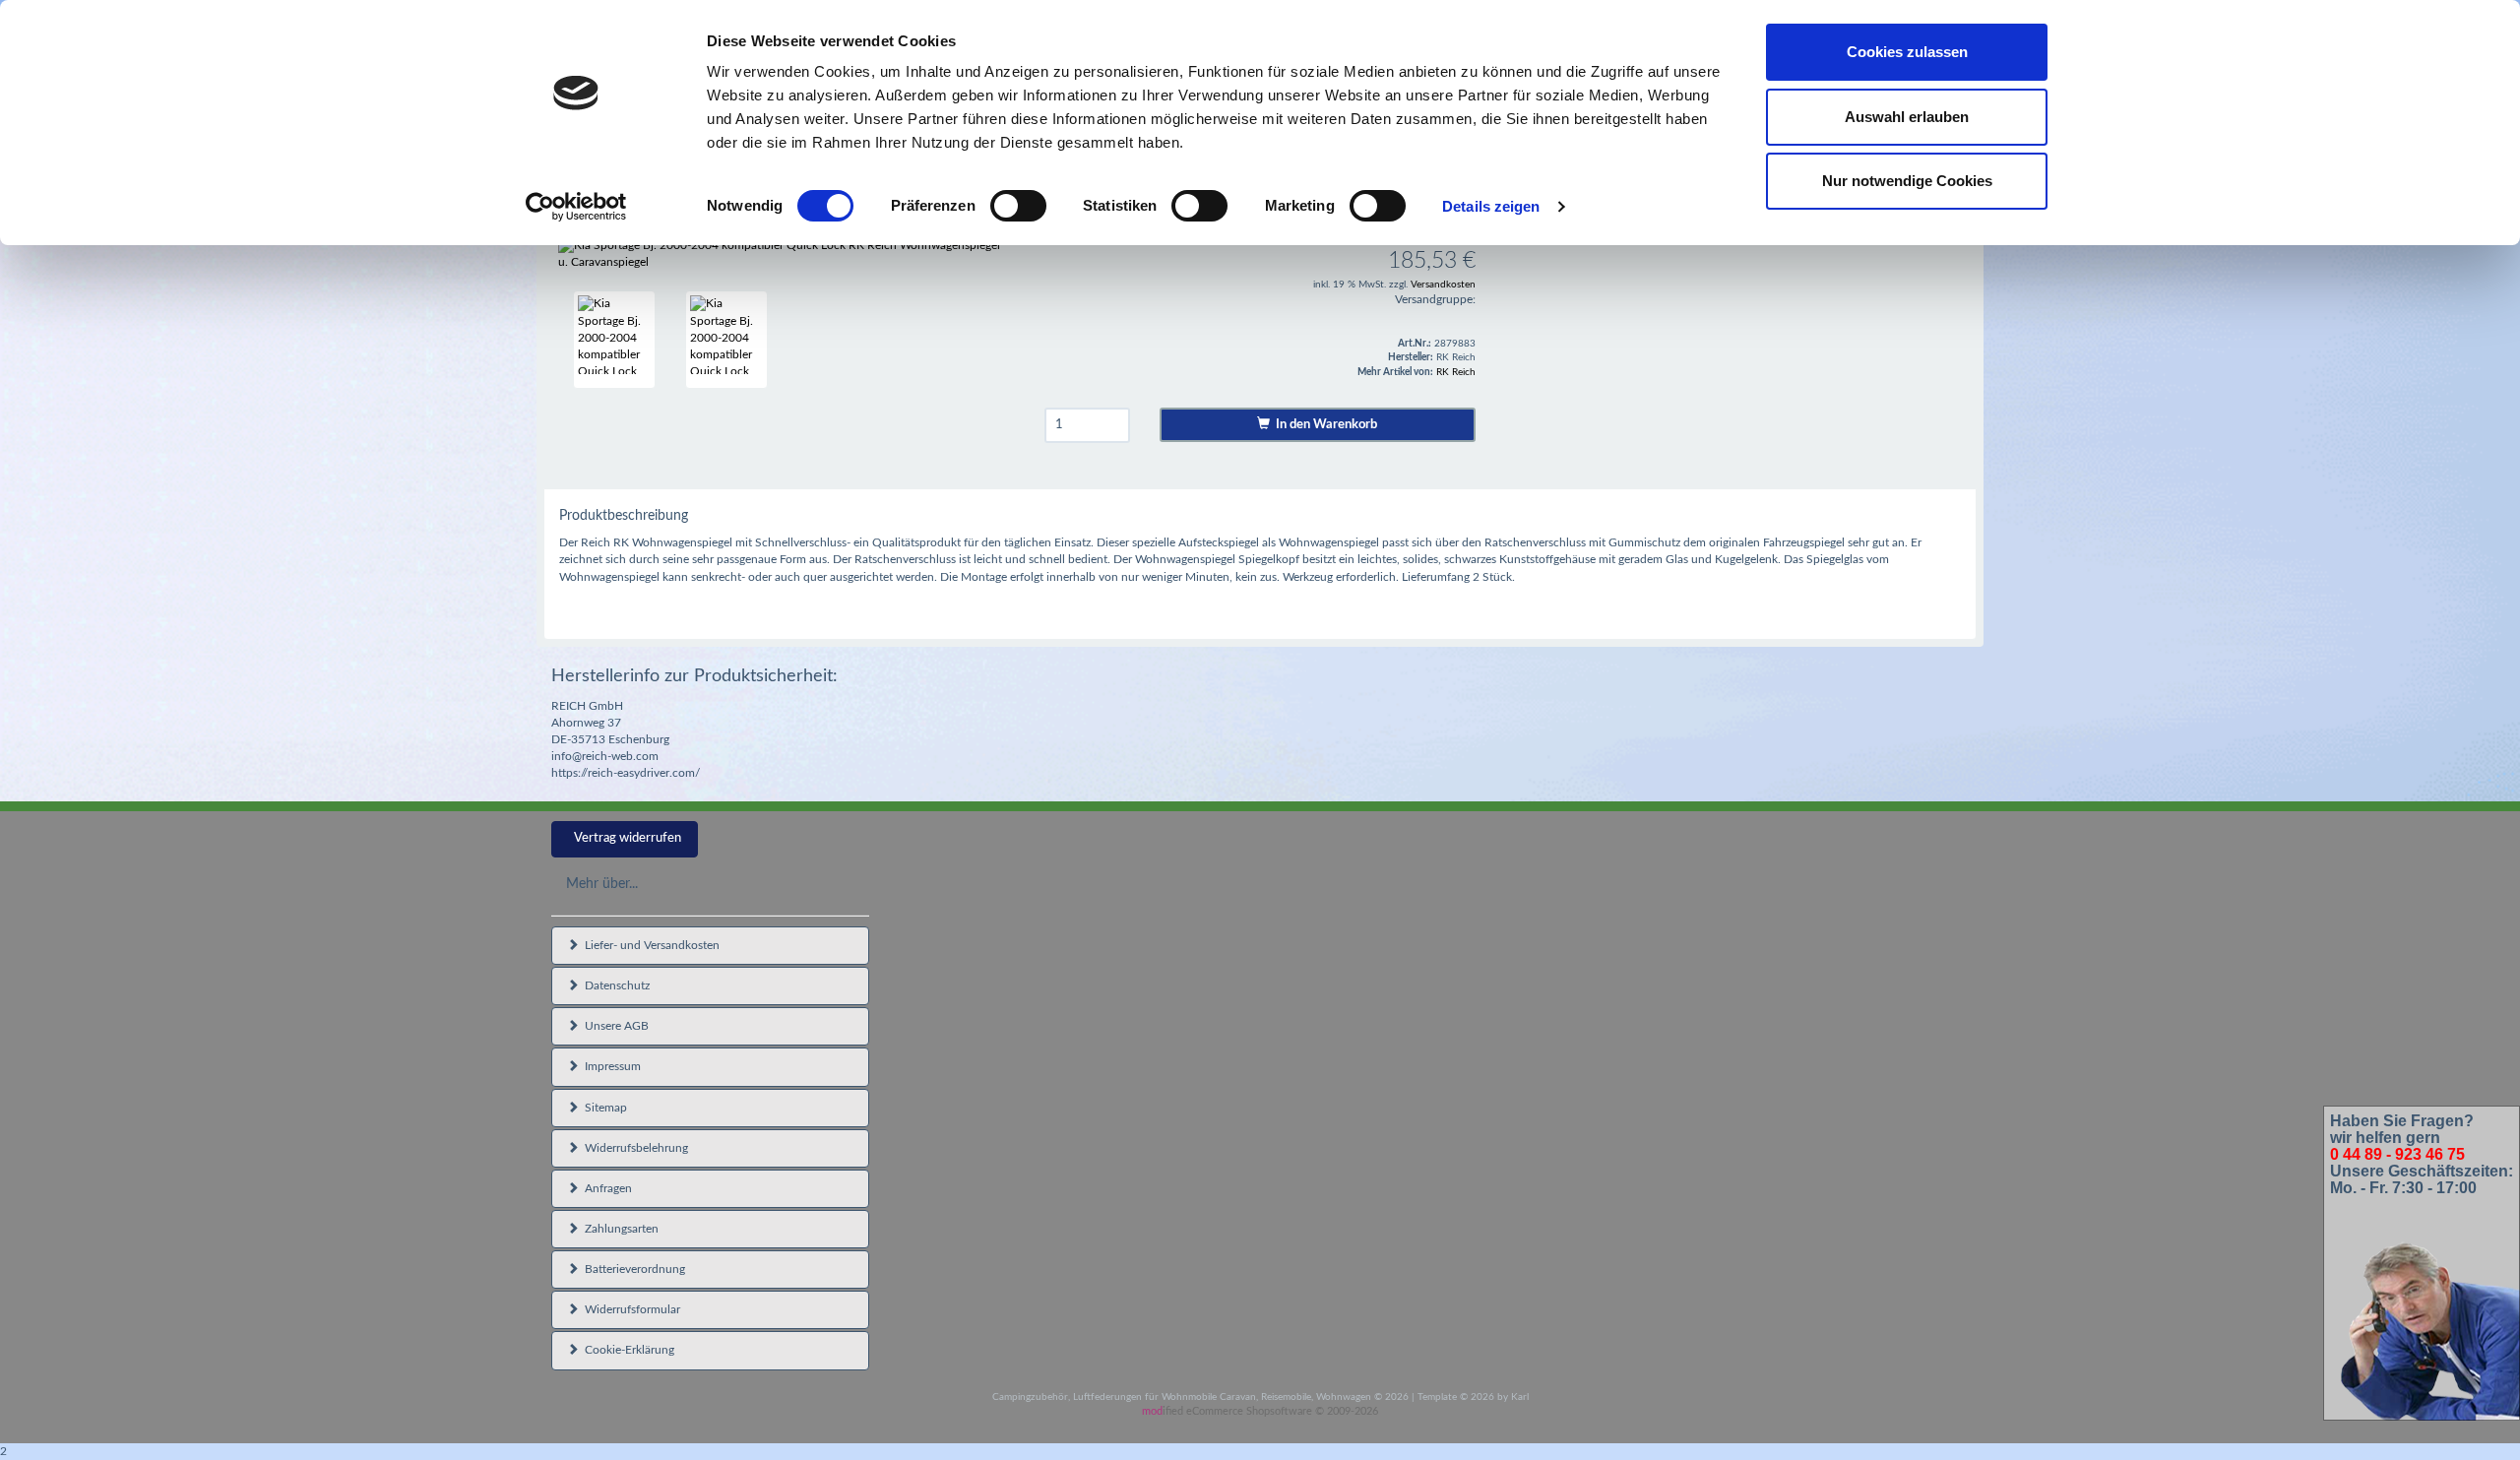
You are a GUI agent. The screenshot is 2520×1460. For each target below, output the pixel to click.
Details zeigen (1491, 206)
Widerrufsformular (630, 1309)
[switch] (1018, 206)
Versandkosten (1443, 285)
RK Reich (1456, 372)
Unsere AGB (614, 1026)
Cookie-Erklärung (627, 1350)
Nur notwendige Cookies (1907, 181)
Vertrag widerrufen (628, 838)
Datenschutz (614, 985)
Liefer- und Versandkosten (649, 945)
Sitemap (603, 1108)
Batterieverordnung (632, 1269)
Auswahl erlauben (1907, 117)
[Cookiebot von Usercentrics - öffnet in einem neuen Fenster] (576, 207)
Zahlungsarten (619, 1229)
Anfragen (605, 1188)
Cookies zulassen (1907, 52)
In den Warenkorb (1323, 425)
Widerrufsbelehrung (633, 1148)
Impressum (610, 1066)
